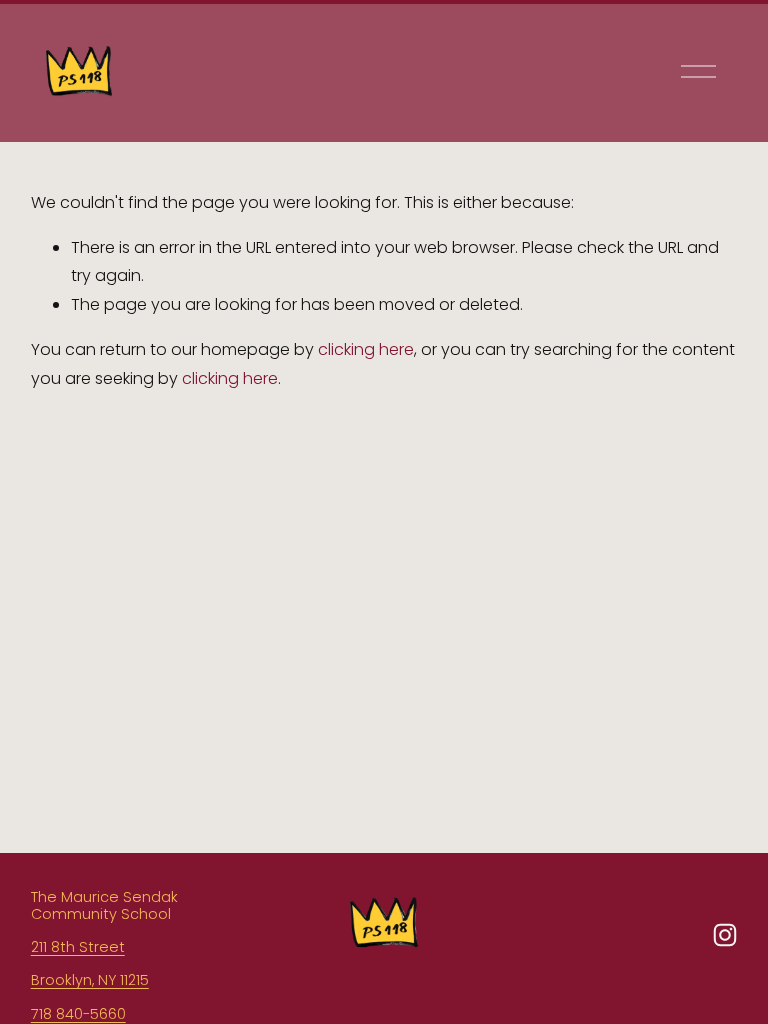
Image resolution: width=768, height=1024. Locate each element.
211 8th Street (78, 947)
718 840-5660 (78, 1014)
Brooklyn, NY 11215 (90, 980)
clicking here (366, 349)
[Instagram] (725, 935)
